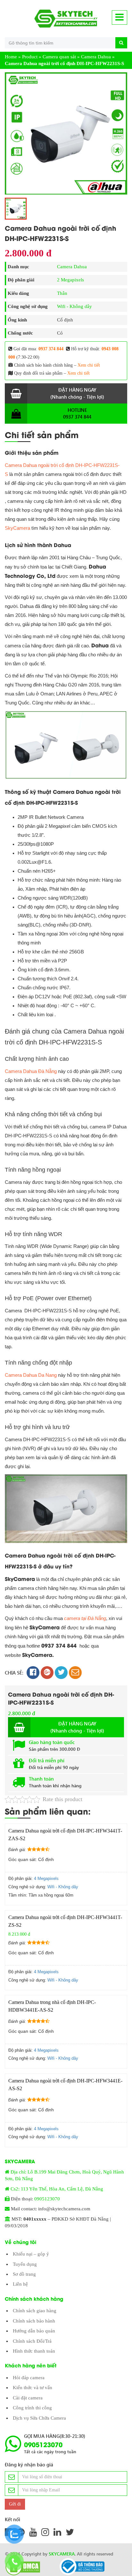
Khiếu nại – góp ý (31, 2254)
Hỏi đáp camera (29, 2378)
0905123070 (47, 2199)
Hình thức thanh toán (34, 2351)
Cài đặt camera (28, 2398)
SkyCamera (17, 528)
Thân (62, 293)
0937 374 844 (51, 349)
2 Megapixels (70, 280)
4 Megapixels (46, 1878)
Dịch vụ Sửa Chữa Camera (39, 2418)
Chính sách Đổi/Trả (32, 2341)
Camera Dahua (96, 57)
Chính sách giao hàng (35, 2311)
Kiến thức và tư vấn (33, 2388)
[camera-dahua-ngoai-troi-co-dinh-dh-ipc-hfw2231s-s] (66, 133)
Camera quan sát (59, 57)
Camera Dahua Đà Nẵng (31, 1071)
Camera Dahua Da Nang (31, 1375)
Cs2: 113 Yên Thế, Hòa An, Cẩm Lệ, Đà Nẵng (57, 2189)
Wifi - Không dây (74, 306)
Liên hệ (20, 2284)
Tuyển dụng (25, 2264)
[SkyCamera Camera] (66, 19)
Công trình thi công (32, 2408)
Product (30, 57)
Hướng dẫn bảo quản (34, 2331)
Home (11, 57)
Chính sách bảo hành (34, 2321)
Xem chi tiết (89, 365)
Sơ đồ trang (24, 2274)
